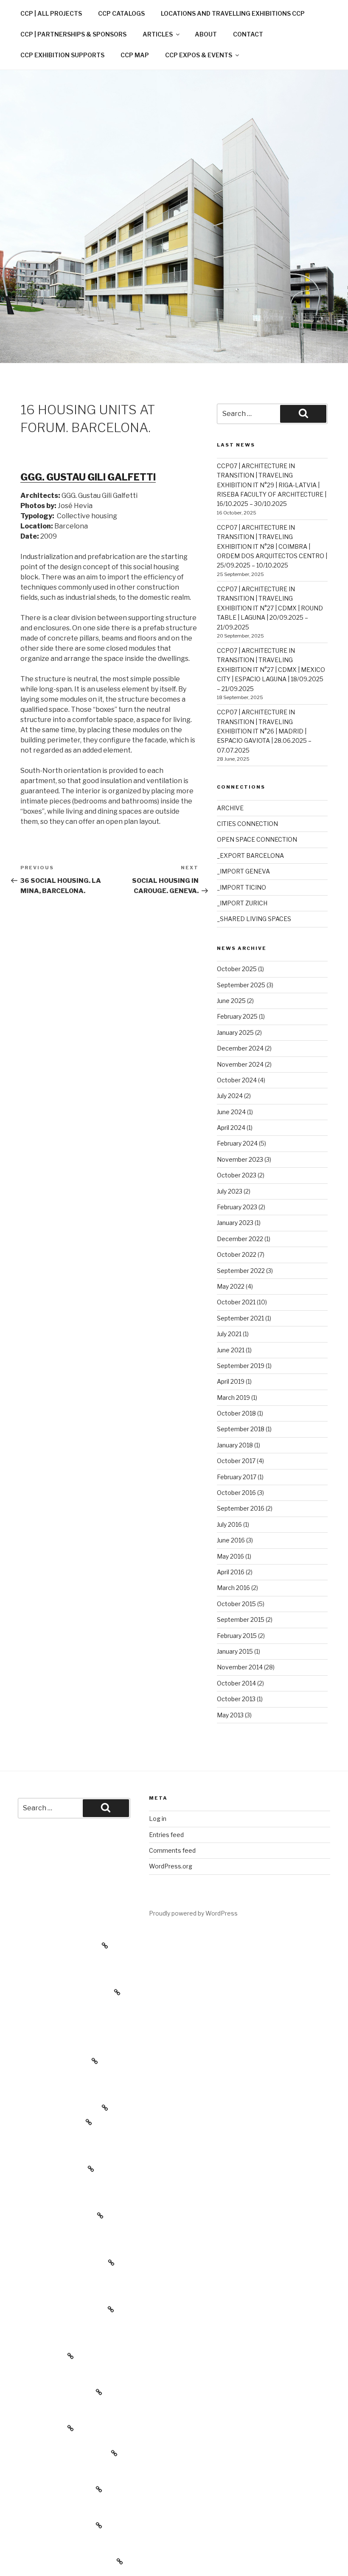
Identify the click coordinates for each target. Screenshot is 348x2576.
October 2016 (236, 1493)
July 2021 (229, 1334)
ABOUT (206, 34)
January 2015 (235, 1651)
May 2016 (230, 1556)
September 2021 (240, 1318)
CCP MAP (135, 55)
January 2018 (235, 1445)
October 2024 (237, 1080)
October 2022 (237, 1254)
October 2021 (236, 1302)
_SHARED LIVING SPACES (254, 919)
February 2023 (237, 1207)
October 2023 (237, 1175)
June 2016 (231, 1540)
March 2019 (233, 1398)
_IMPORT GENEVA (243, 871)
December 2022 (240, 1239)
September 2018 (241, 1429)
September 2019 (241, 1366)
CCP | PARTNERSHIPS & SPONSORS (73, 34)
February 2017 (237, 1477)
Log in (158, 1819)
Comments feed (172, 1850)
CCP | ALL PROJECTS (51, 13)
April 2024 (231, 1128)
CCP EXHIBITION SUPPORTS (62, 55)
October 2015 (236, 1604)
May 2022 (231, 1286)
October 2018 (236, 1413)
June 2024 (231, 1112)
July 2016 (229, 1524)
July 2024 (230, 1096)
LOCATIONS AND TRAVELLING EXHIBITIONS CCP (233, 13)
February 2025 (237, 1016)
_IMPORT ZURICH (242, 903)
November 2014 (240, 1667)
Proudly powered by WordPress (193, 1913)
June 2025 (231, 1001)
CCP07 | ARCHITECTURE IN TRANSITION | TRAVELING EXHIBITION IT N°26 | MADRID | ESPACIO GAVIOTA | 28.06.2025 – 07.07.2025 (264, 731)
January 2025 (235, 1032)
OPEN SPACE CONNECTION (257, 839)
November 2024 (240, 1064)
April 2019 (231, 1381)
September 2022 (241, 1271)
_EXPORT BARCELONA (250, 855)
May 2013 (230, 1715)
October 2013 (236, 1699)
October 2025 (237, 969)
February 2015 (237, 1636)
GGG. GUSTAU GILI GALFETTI (88, 477)
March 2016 (233, 1588)
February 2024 (237, 1143)
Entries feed (166, 1835)
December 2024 (240, 1048)
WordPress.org (171, 1866)
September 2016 (241, 1508)
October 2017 (236, 1461)
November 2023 (240, 1159)
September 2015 (241, 1619)
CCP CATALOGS (121, 13)
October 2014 (236, 1683)
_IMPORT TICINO (241, 887)
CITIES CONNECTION (247, 824)
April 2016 (231, 1572)
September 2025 (241, 985)
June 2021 (231, 1350)
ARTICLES (158, 34)
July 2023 (230, 1191)
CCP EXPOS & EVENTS (199, 55)
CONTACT (248, 34)
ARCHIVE (230, 808)
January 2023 (235, 1223)
